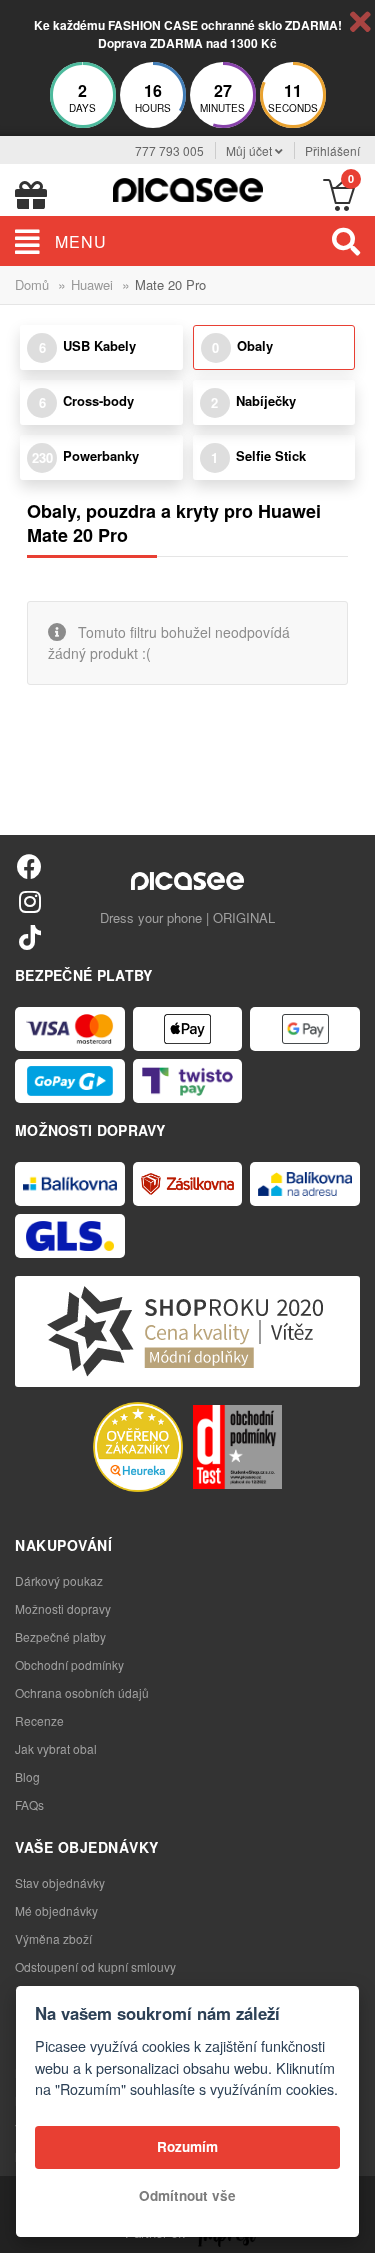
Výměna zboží (53, 1938)
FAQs (29, 1804)
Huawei (92, 284)
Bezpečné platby (60, 1636)
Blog (27, 1776)
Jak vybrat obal (56, 1748)
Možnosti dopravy (63, 1608)
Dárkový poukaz (59, 1580)
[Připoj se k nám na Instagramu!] (29, 900)
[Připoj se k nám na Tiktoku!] (29, 936)
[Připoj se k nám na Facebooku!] (29, 865)
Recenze (39, 1720)
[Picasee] (188, 187)
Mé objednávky (56, 1910)
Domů (32, 284)
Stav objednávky (60, 1882)
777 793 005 (169, 150)
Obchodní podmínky (69, 1664)
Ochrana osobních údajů (82, 1692)
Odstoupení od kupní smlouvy (95, 1966)
